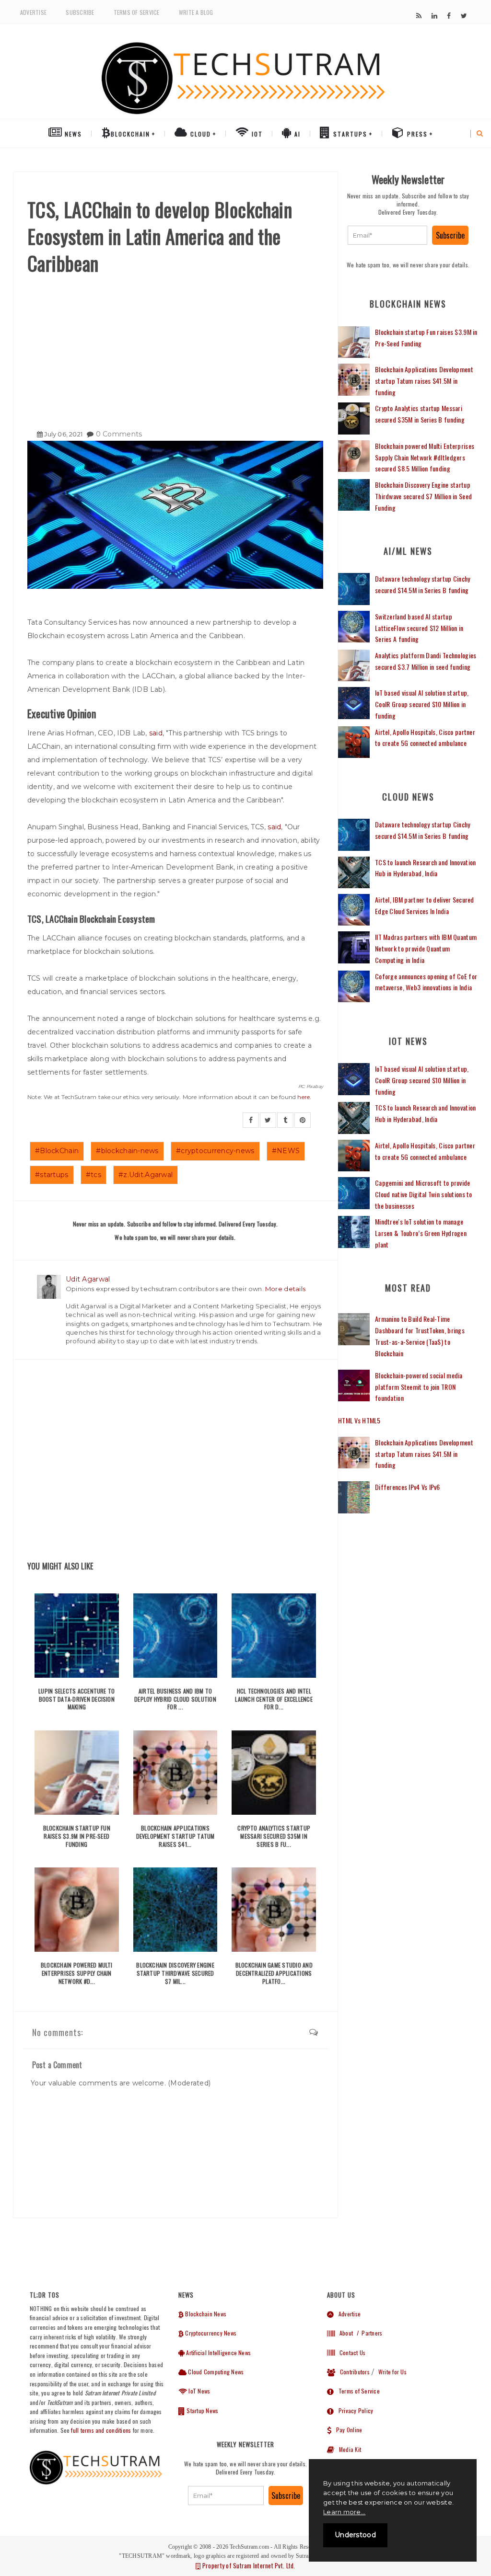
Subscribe (80, 12)
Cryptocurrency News (210, 2333)
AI (296, 134)
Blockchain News (205, 2314)
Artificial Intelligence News (218, 2353)
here (304, 1097)
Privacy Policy (353, 2410)
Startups (349, 134)
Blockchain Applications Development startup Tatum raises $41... (175, 1836)
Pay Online (347, 2430)
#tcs (94, 1175)
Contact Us (350, 2353)
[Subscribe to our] (419, 16)
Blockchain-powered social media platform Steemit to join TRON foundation (419, 1387)
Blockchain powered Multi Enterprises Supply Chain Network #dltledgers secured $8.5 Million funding (425, 457)
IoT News (199, 2391)
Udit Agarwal (88, 1279)
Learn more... (344, 2512)
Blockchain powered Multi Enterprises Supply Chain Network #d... (77, 1973)
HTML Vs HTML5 (359, 1420)
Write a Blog (196, 12)
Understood (355, 2535)
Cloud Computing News (215, 2372)
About (344, 2333)
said (156, 733)
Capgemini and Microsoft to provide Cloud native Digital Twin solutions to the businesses (424, 1194)
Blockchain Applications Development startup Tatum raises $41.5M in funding (424, 381)
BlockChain (130, 134)
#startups (52, 1175)
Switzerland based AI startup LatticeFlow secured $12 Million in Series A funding (419, 628)
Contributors (352, 2372)
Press (416, 134)
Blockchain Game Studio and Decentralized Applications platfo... (274, 1973)
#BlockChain (57, 1151)
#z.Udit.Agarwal (146, 1175)
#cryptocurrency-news (215, 1151)
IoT (256, 134)
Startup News (202, 2410)
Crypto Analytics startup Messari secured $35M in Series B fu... (274, 1836)
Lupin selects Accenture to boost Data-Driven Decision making (76, 1699)
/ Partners (368, 2333)
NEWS (72, 134)
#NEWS (286, 1151)
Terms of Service (137, 12)
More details (285, 1289)
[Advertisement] (175, 348)
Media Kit (348, 2449)
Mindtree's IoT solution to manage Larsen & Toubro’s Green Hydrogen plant (421, 1233)
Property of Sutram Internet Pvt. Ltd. (248, 2565)
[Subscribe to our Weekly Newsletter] (387, 235)
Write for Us (392, 2372)
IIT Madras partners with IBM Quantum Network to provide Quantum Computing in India (426, 948)
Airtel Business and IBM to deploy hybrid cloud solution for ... (175, 1699)
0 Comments (119, 434)
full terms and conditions (101, 2430)
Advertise (33, 12)
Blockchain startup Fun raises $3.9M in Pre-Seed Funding (77, 1836)
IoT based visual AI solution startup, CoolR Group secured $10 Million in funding (422, 704)
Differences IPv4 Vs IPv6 (408, 1487)
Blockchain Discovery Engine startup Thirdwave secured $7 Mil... (175, 1973)
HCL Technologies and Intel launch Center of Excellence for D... (274, 1699)
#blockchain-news (127, 1151)
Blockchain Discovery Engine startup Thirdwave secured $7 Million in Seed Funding (423, 496)
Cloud (199, 134)
